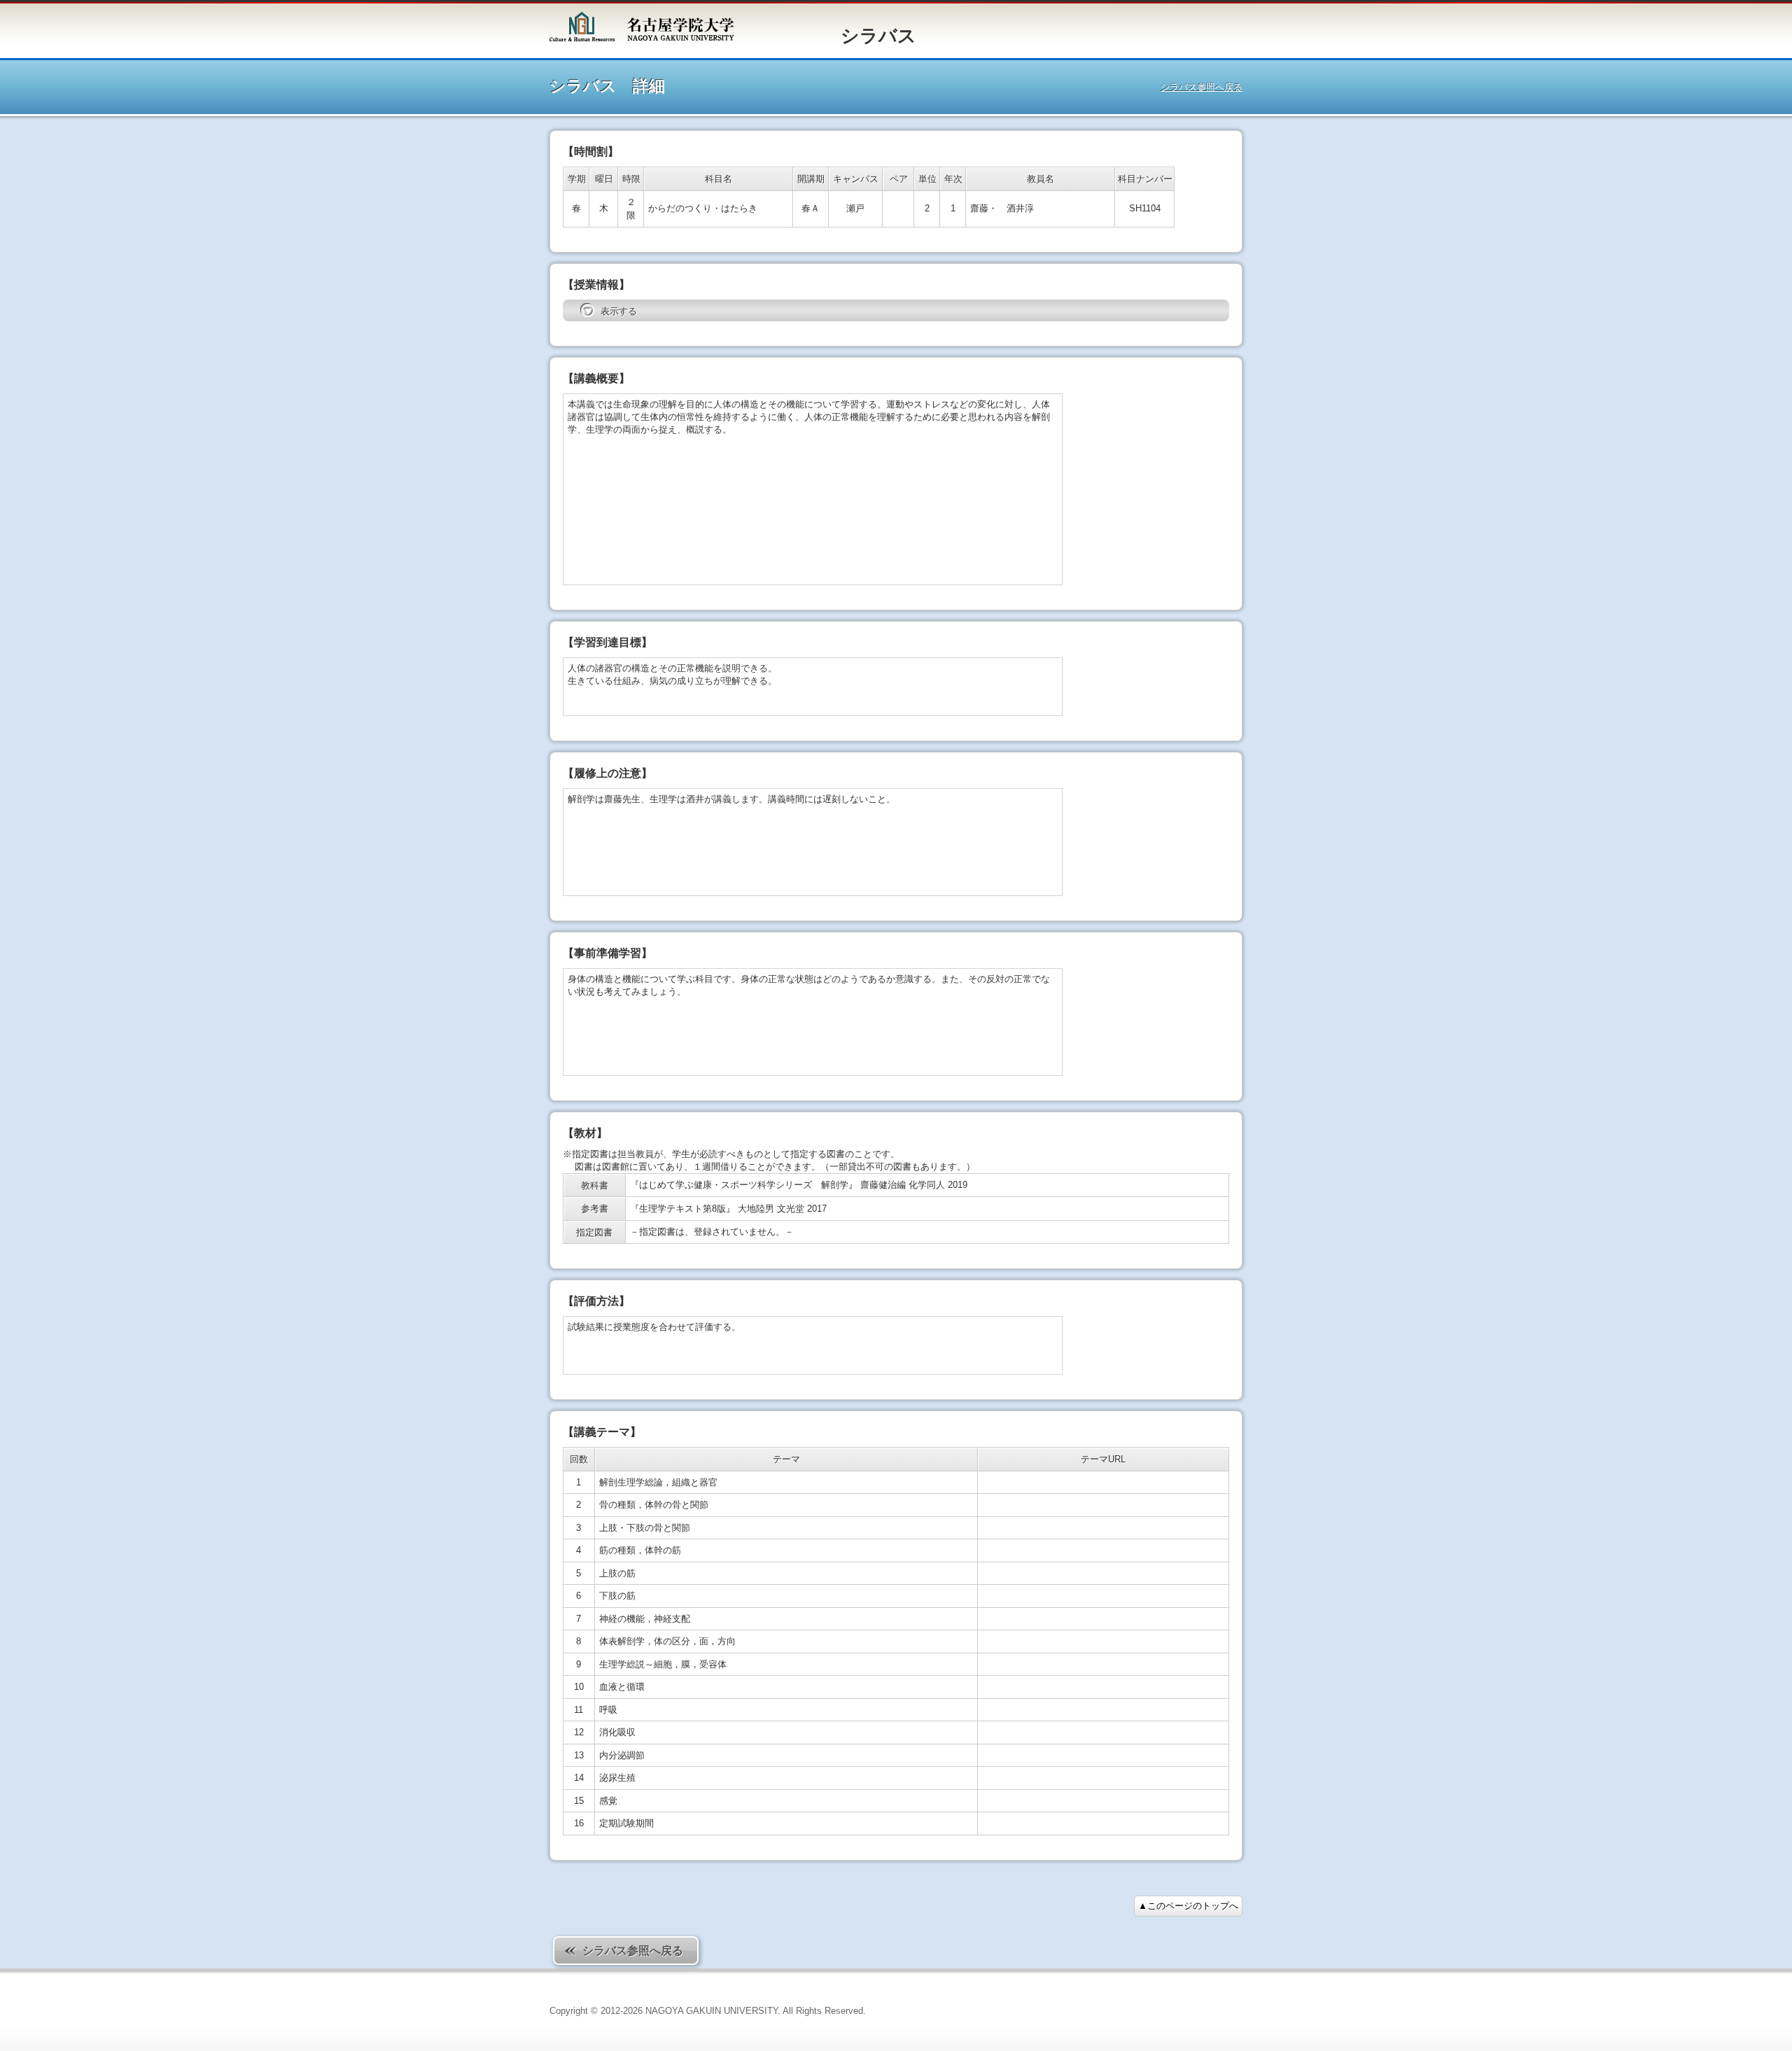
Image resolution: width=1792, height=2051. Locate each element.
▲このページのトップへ (1188, 1906)
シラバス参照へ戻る (1202, 87)
